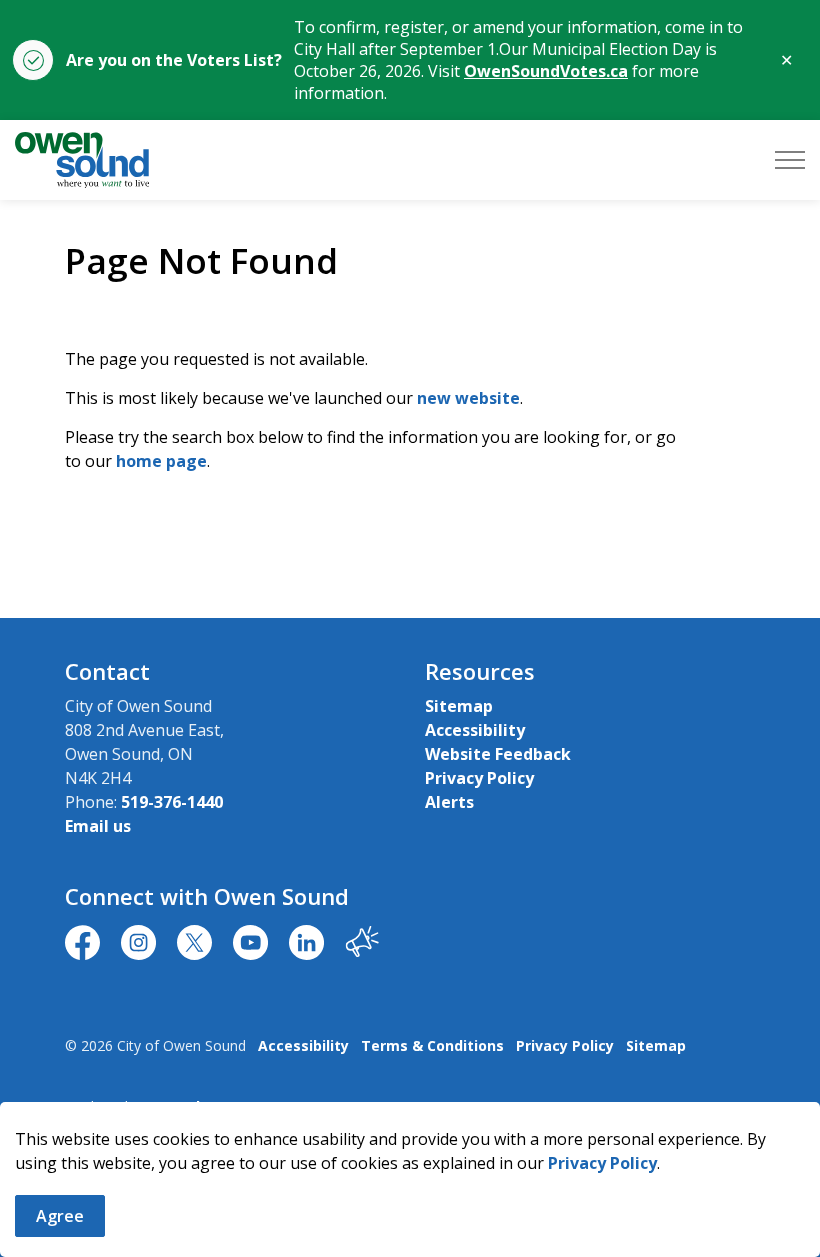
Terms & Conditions (432, 1045)
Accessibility (475, 730)
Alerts (449, 802)
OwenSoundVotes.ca (546, 71)
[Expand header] (790, 160)
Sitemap (459, 706)
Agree (60, 1216)
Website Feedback (498, 754)
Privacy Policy (602, 1163)
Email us (98, 826)
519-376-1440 (172, 802)
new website (468, 398)
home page (161, 461)
